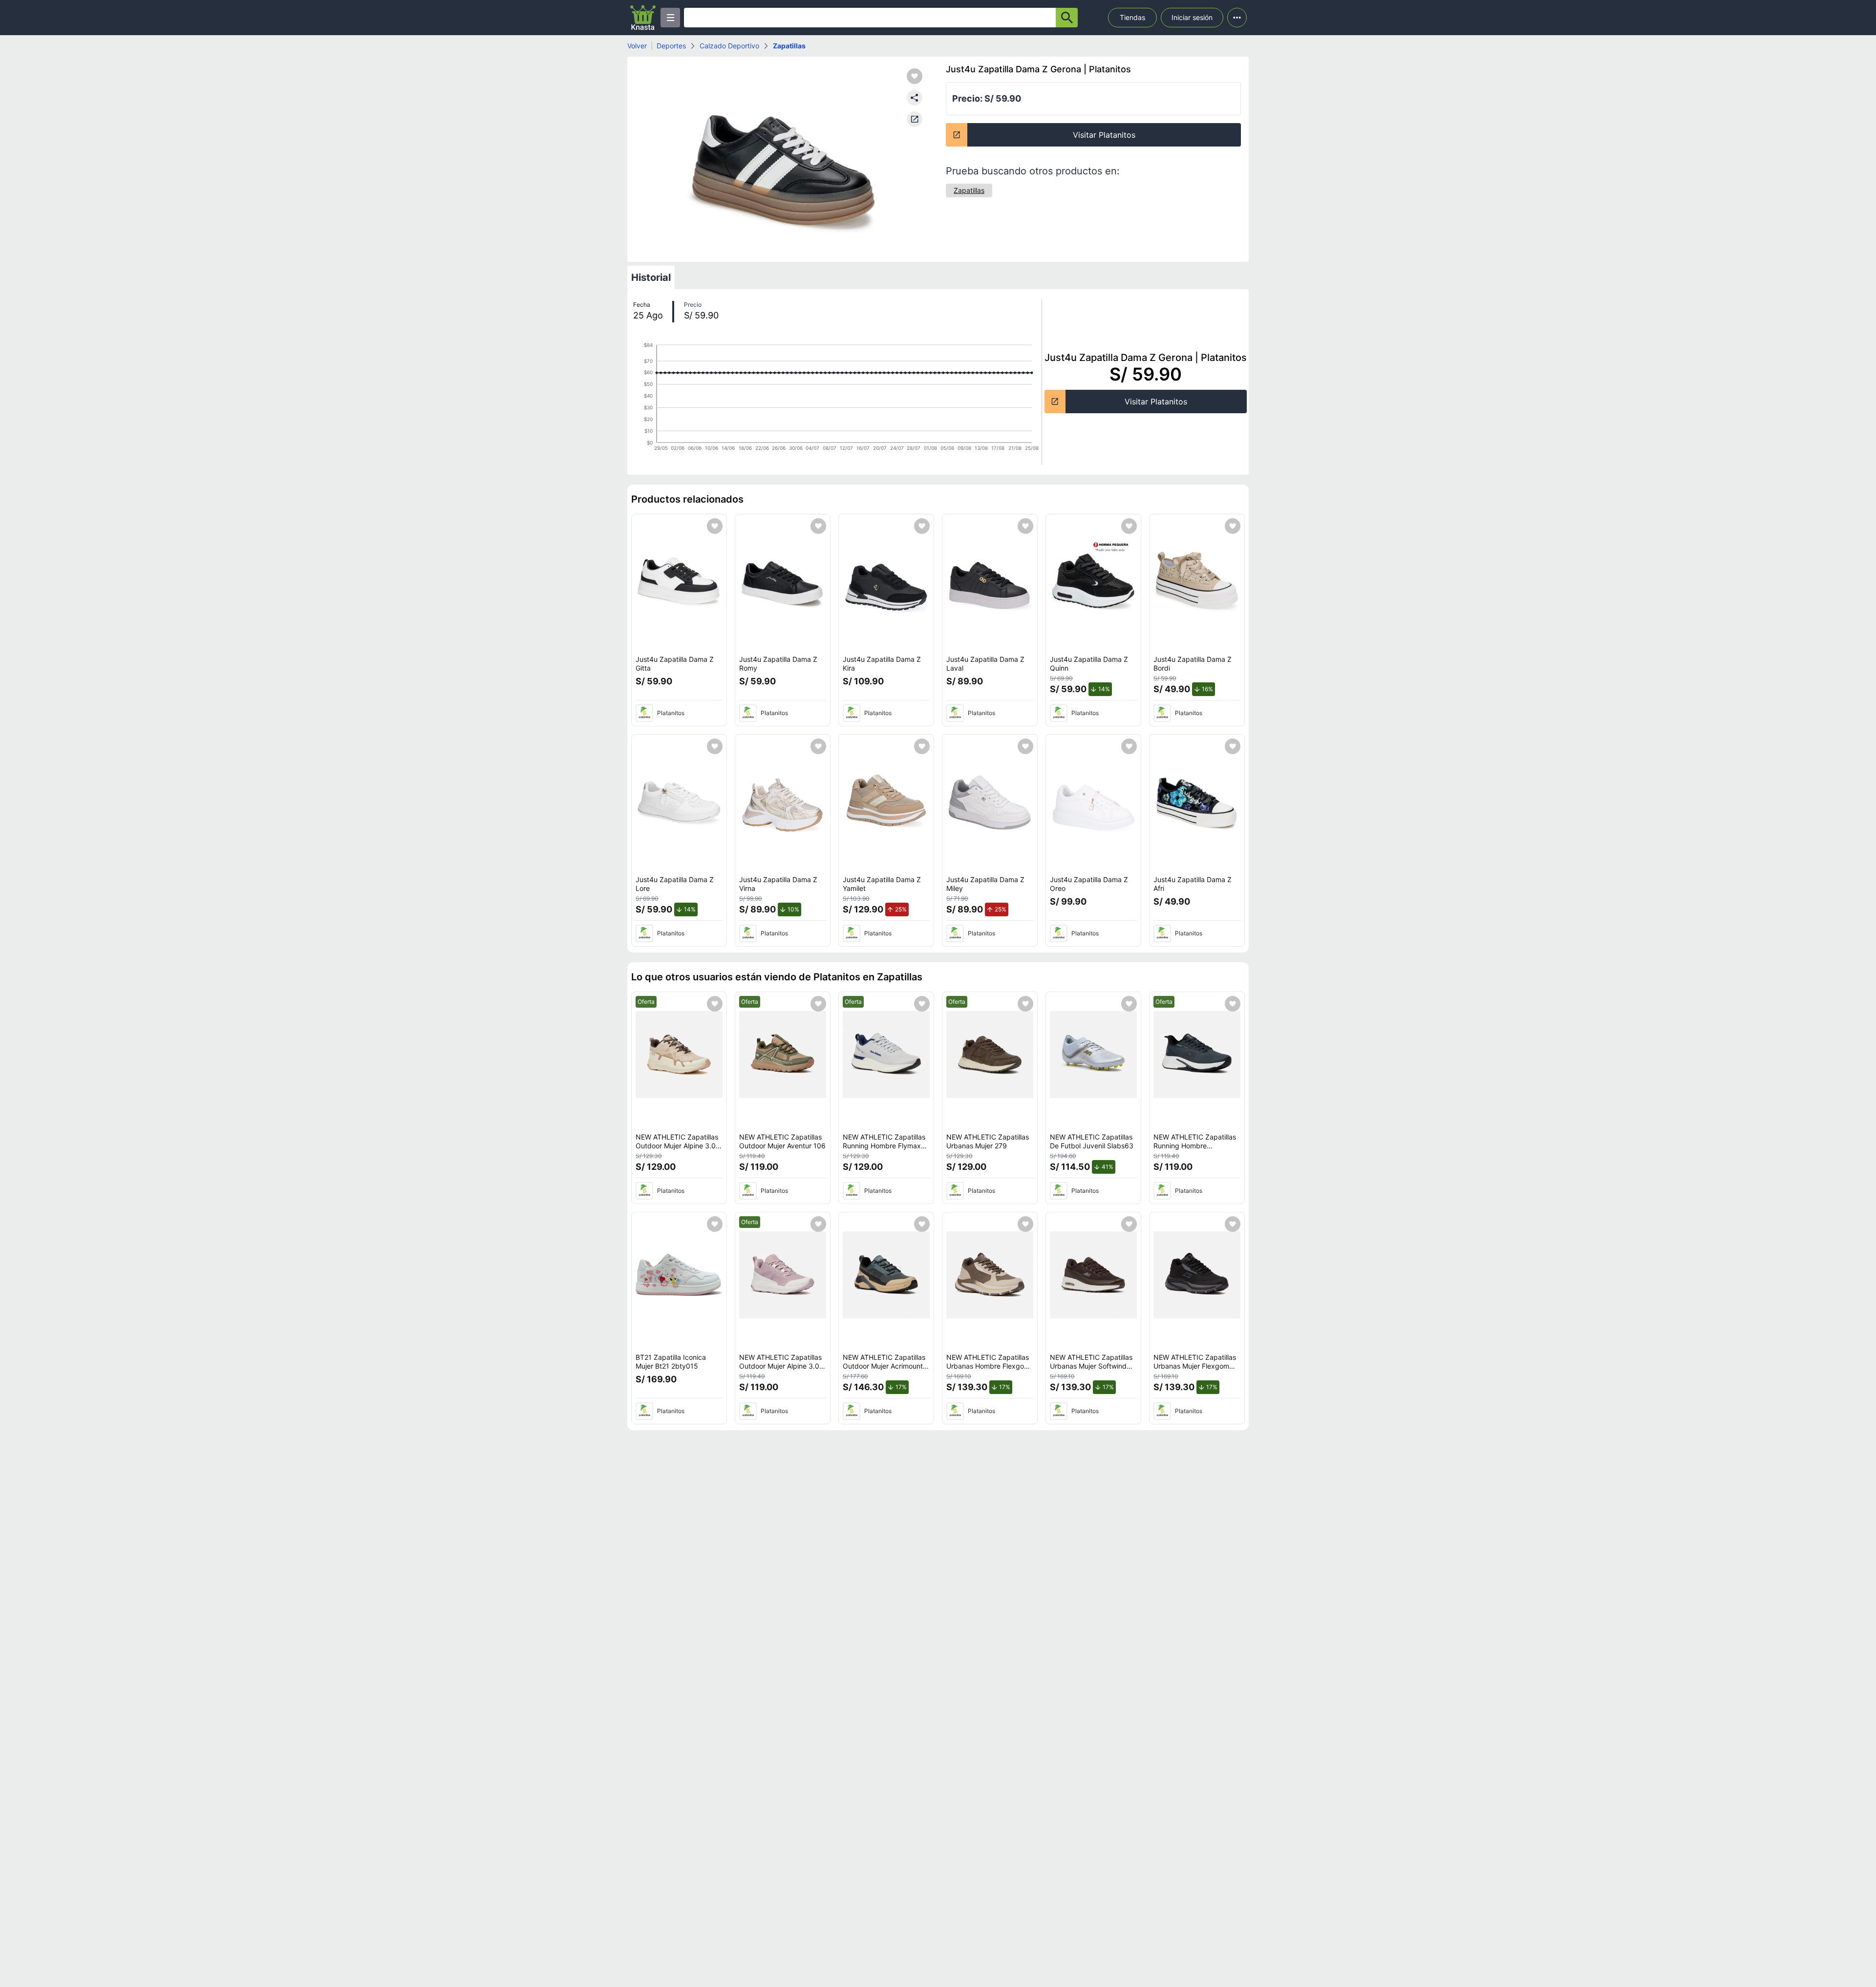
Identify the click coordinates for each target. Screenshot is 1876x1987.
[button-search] (1067, 18)
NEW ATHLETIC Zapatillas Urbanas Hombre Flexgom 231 (988, 1366)
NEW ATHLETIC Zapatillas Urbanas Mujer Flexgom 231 (1195, 1366)
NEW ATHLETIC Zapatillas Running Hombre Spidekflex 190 (1195, 1145)
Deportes (671, 46)
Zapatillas (789, 46)
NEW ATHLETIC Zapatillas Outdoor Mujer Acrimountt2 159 (886, 1366)
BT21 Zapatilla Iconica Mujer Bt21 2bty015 (671, 1362)
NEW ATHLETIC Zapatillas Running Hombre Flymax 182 (884, 1145)
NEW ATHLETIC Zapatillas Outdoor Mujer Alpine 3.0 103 (780, 1366)
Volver (637, 46)
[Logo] (643, 18)
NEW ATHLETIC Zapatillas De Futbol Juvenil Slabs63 (1092, 1141)
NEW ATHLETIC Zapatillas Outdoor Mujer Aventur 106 (782, 1141)
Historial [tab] (651, 277)
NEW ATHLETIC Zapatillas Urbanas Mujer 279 (988, 1141)
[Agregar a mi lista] (715, 526)
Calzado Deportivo (729, 46)
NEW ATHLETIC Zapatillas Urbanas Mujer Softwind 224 (1091, 1366)
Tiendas (1132, 17)
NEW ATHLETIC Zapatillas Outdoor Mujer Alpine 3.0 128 (677, 1145)
